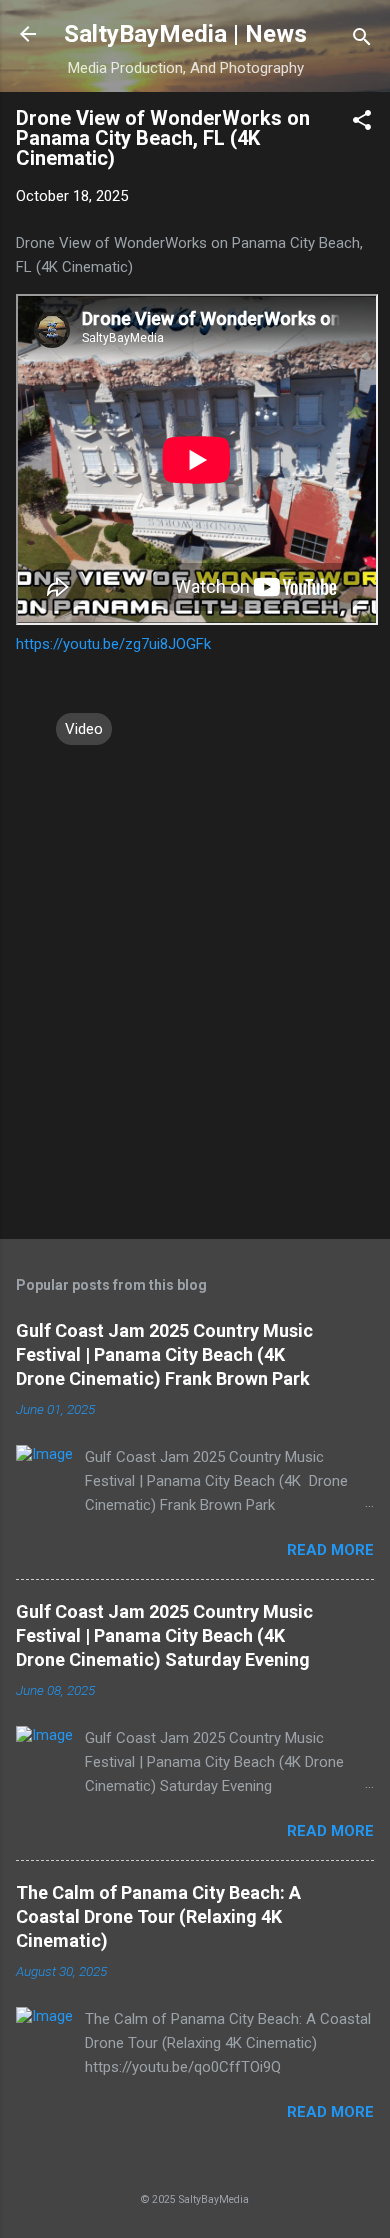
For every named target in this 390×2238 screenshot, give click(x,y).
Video (84, 729)
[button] (362, 123)
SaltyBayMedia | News (185, 34)
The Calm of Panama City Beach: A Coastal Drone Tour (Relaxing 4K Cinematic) (158, 1916)
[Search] (362, 40)
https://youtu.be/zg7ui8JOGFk (113, 644)
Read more (330, 1550)
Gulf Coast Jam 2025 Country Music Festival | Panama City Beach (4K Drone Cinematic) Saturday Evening (164, 1635)
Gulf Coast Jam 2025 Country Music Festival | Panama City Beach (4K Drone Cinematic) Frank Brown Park (164, 1354)
